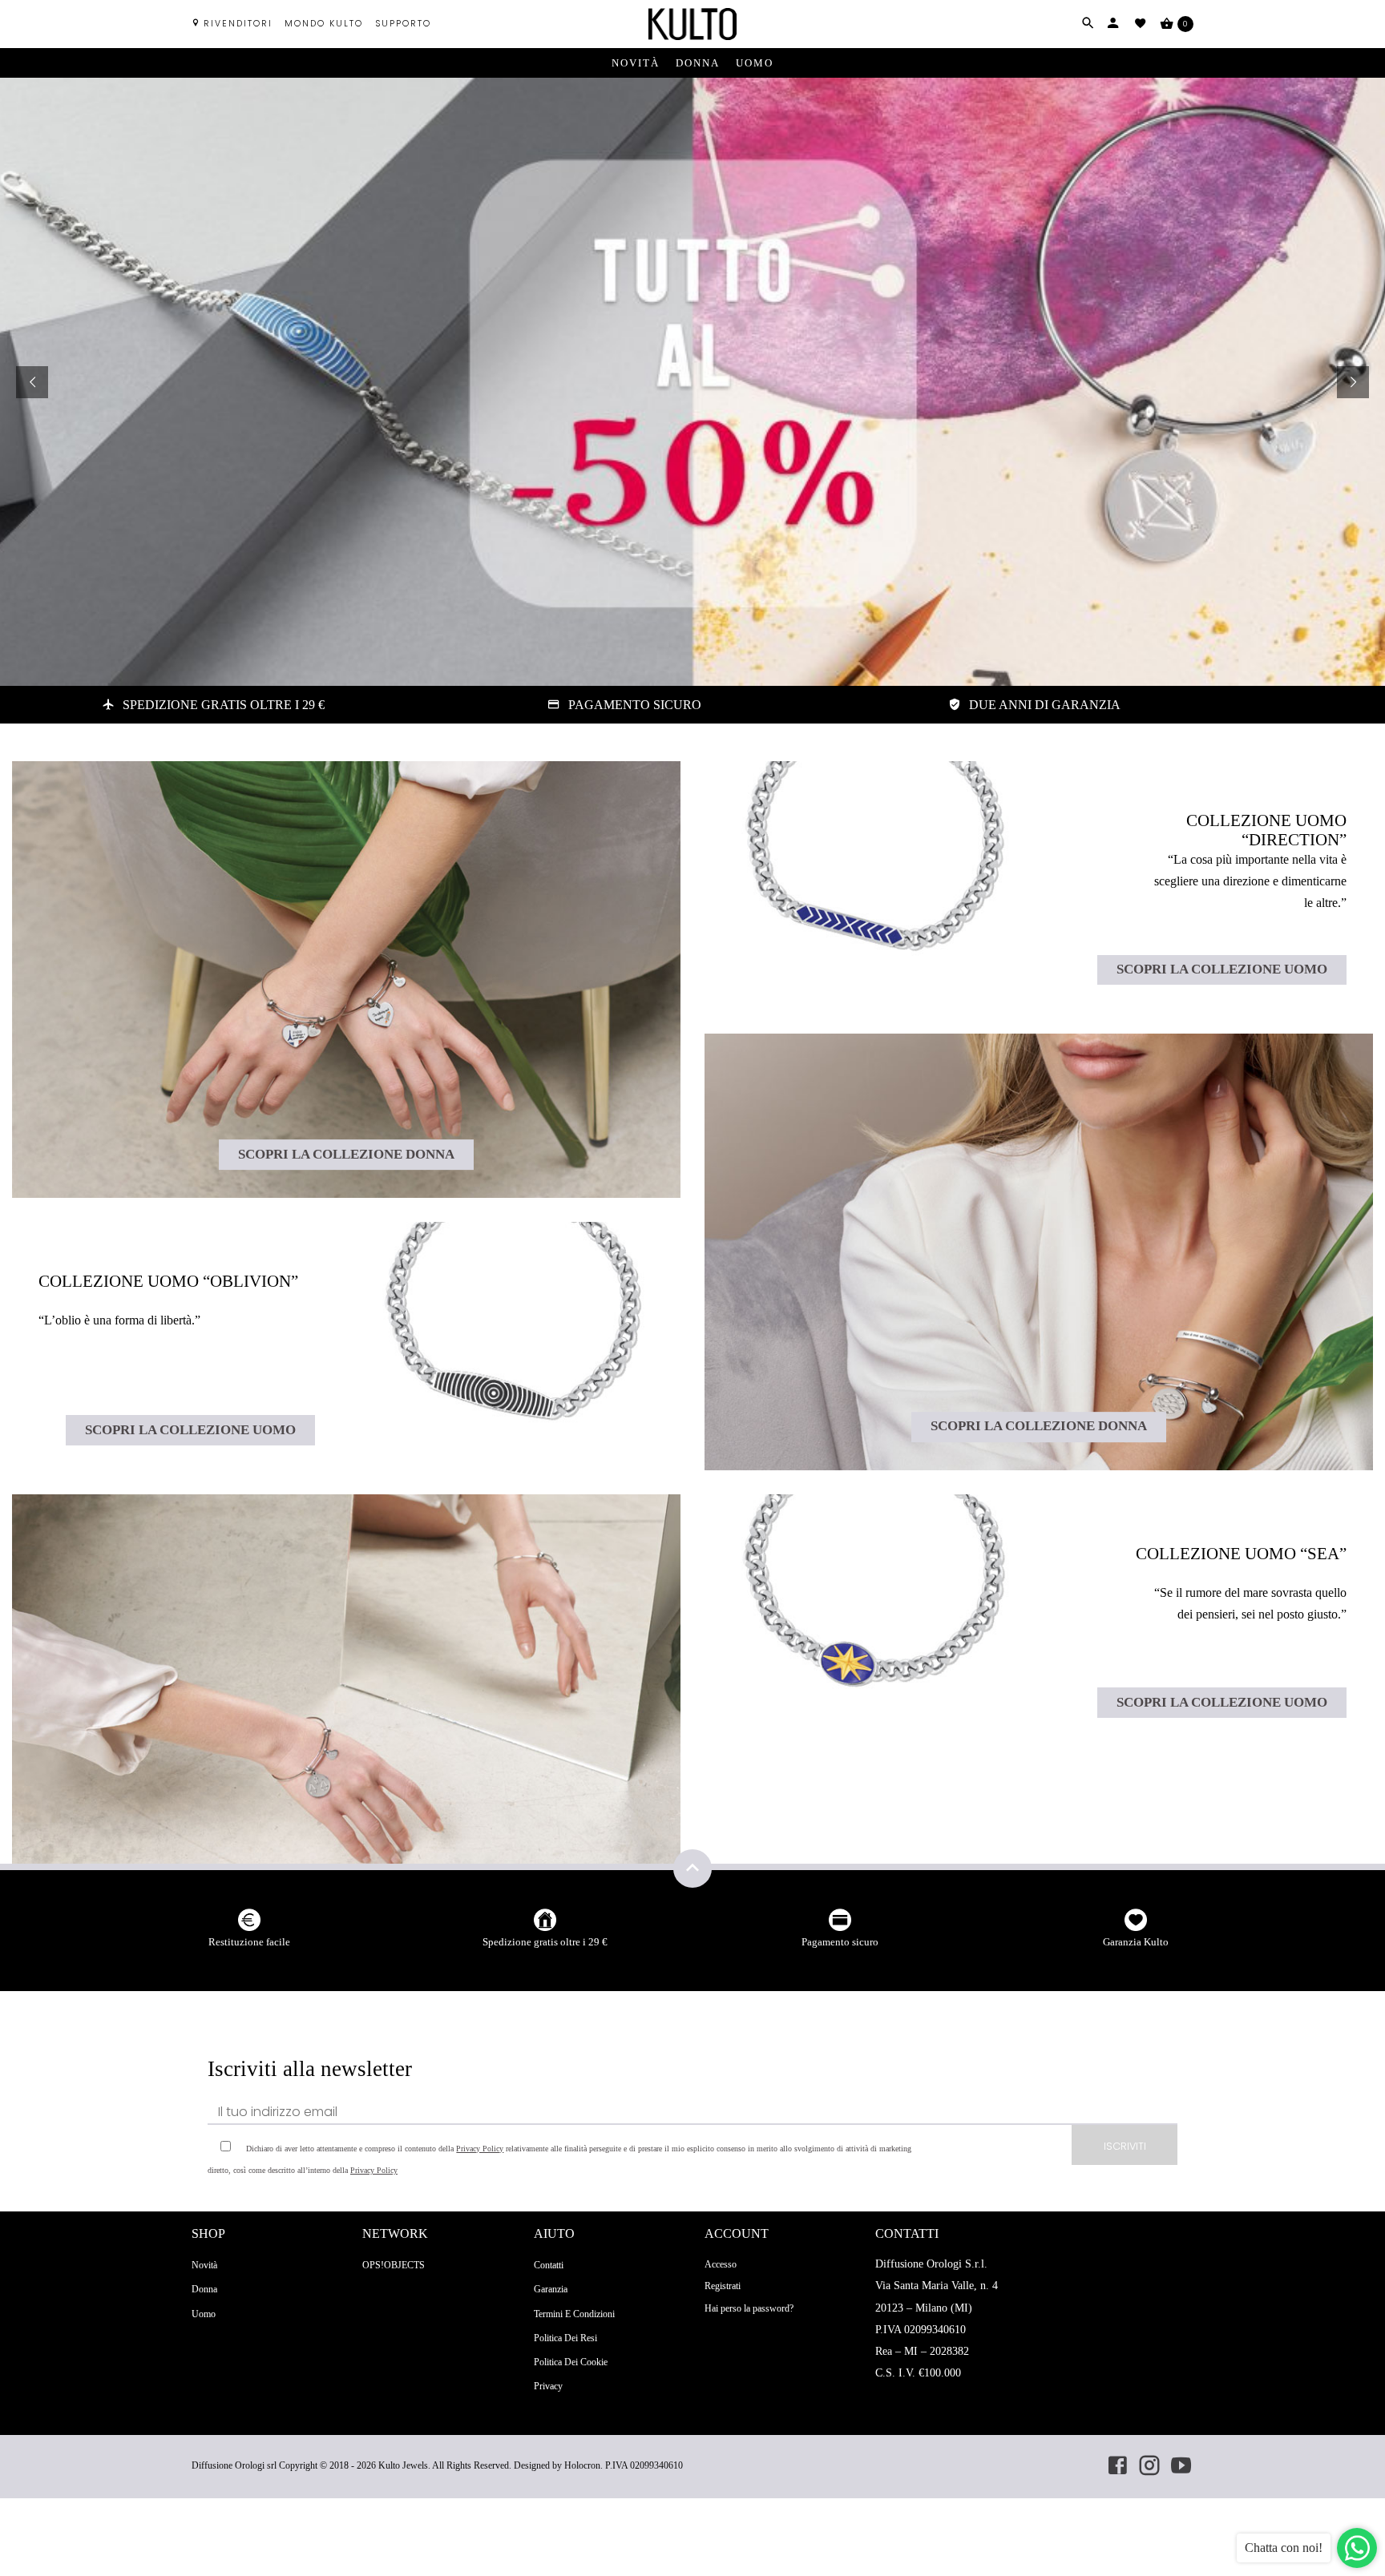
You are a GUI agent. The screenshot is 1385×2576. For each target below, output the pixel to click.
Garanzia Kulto (1136, 1942)
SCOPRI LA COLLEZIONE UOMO (190, 1430)
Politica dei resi (565, 2338)
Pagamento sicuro (840, 1942)
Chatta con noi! (1284, 2548)
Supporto (403, 24)
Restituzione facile (249, 1942)
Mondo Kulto (324, 24)
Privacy (548, 2386)
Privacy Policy (480, 2149)
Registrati (723, 2286)
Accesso (721, 2264)
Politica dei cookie (571, 2362)
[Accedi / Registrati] (1113, 23)
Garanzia (551, 2289)
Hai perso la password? (749, 2308)
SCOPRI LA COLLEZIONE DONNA (346, 1154)
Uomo (755, 63)
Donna (698, 63)
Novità (636, 63)
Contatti (549, 2265)
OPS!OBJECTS (394, 2265)
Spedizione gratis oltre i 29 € (545, 1942)
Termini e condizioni (574, 2314)
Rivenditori (238, 24)
